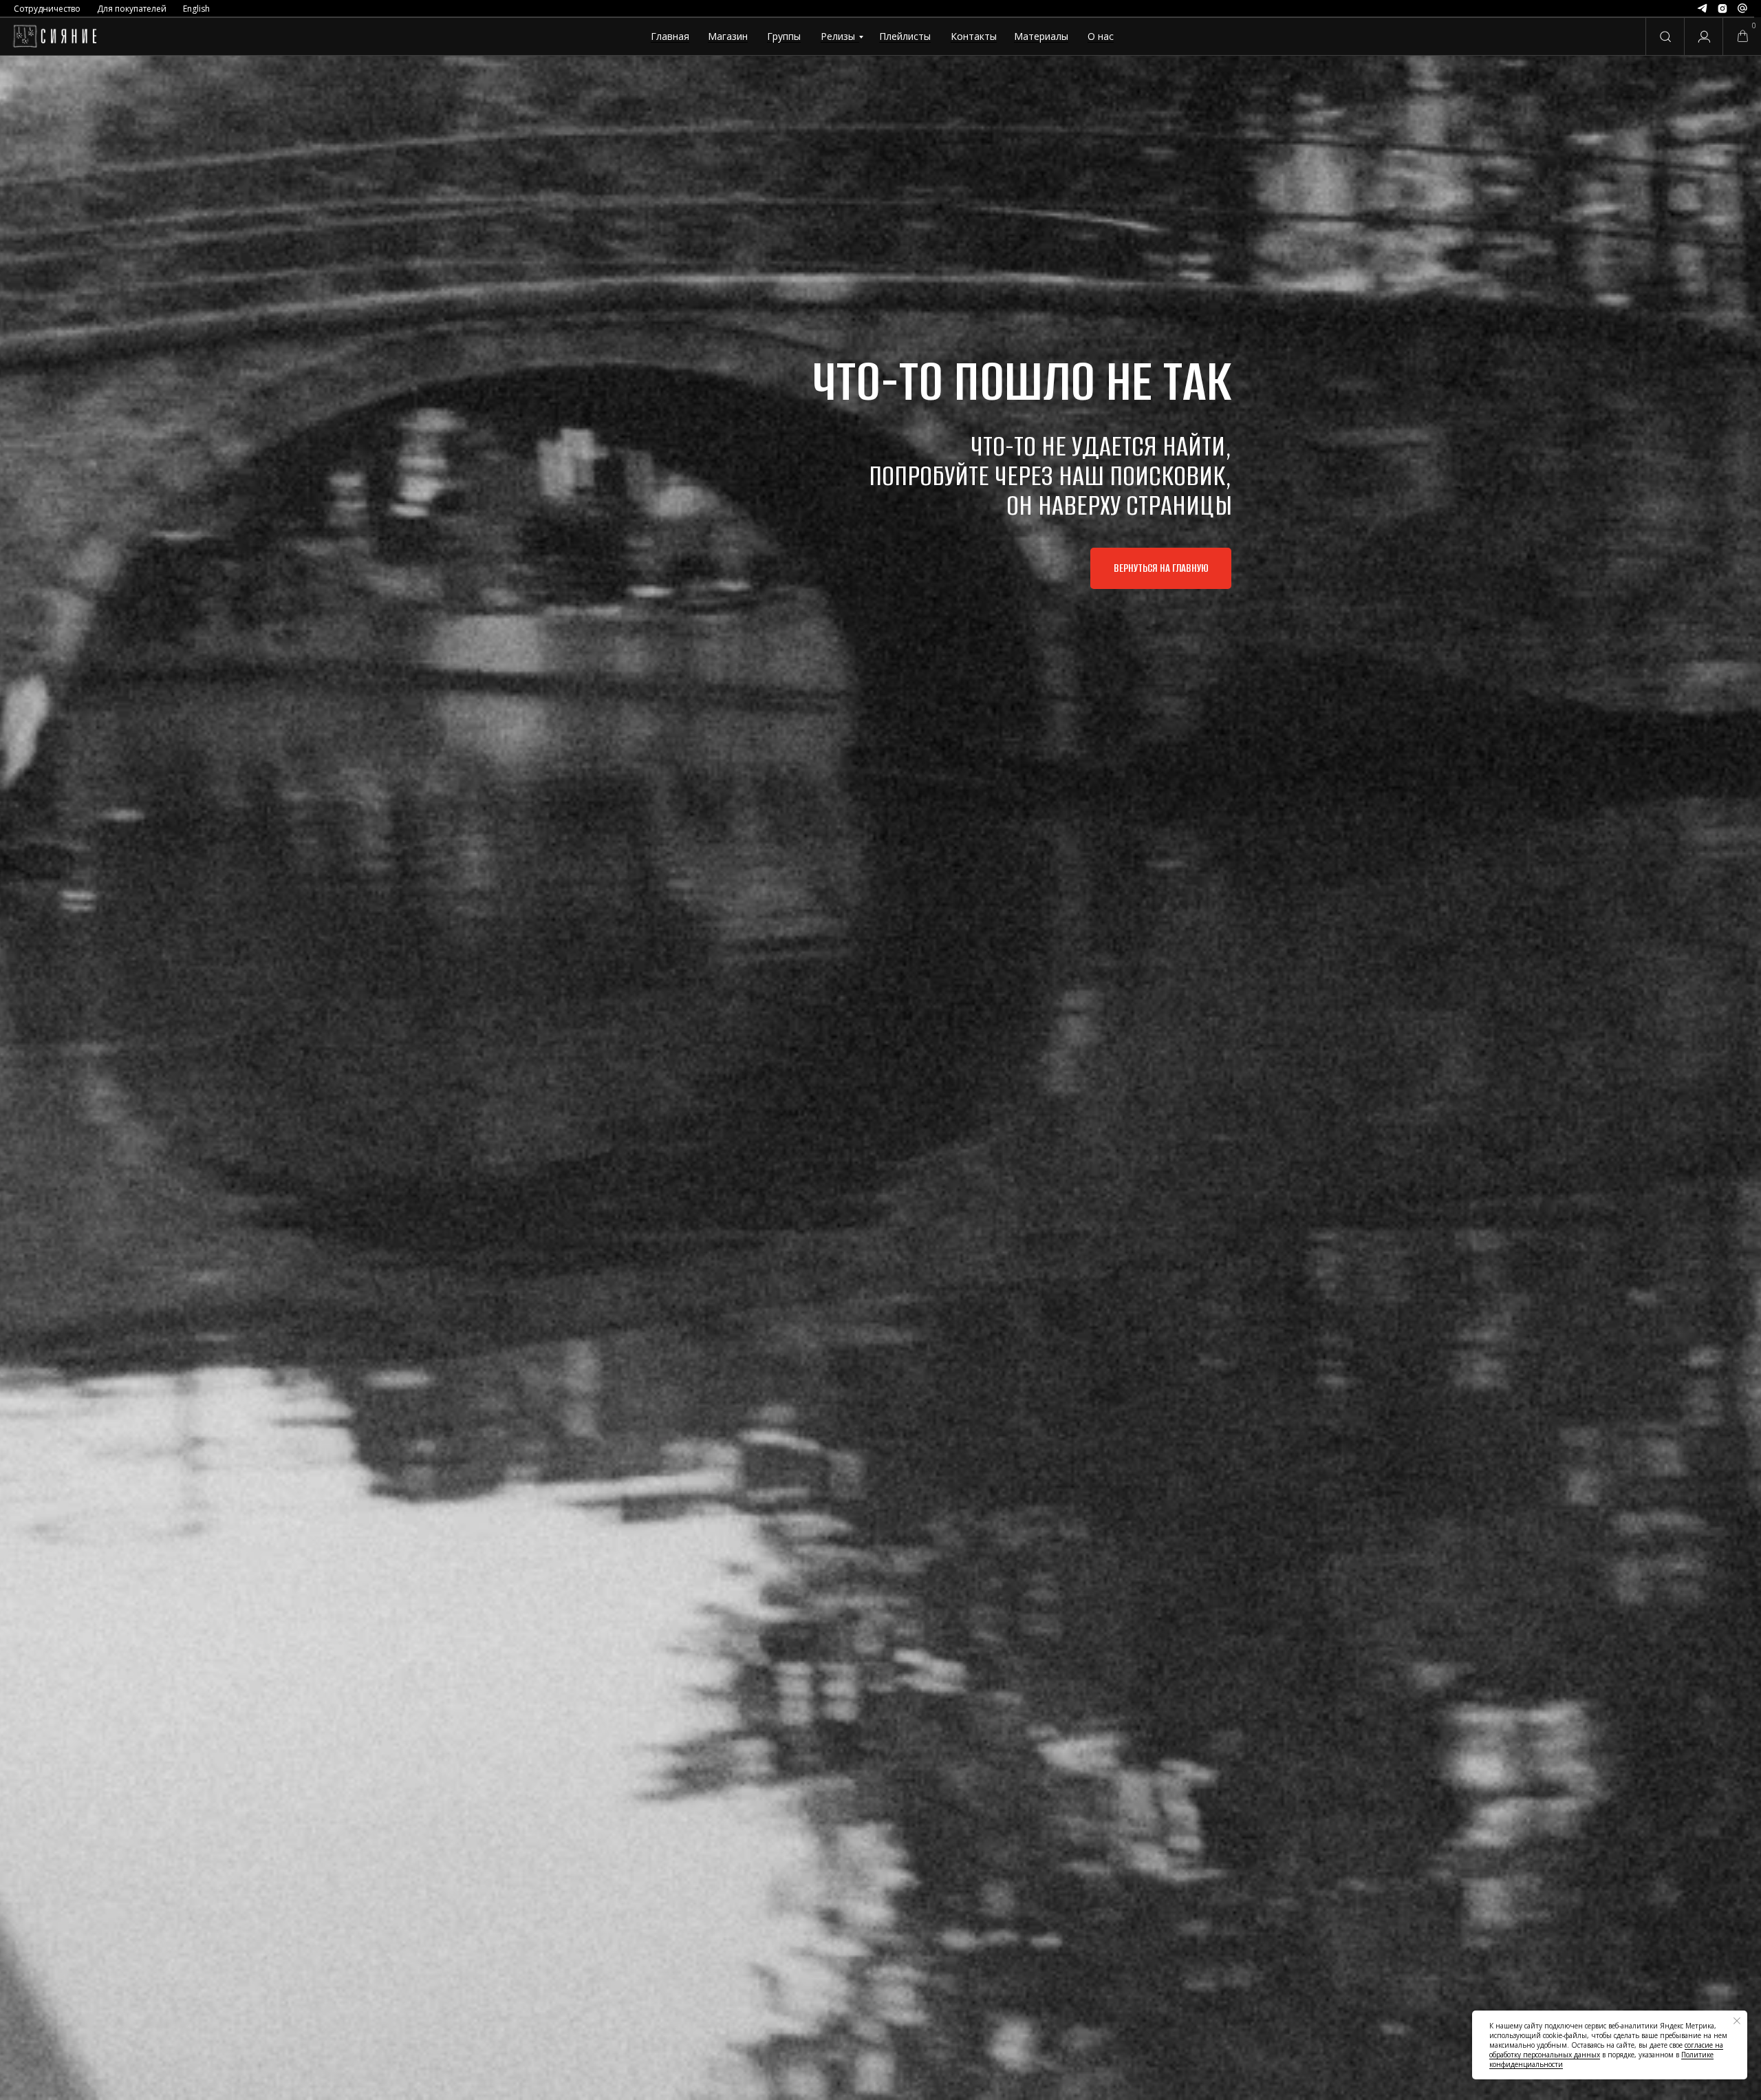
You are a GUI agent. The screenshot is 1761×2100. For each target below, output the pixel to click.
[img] (55, 36)
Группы (784, 36)
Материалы (1041, 36)
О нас (1101, 36)
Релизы (838, 36)
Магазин (728, 36)
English (196, 9)
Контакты (974, 36)
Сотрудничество (47, 9)
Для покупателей (132, 9)
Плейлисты (905, 36)
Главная (670, 36)
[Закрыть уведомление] (1737, 2021)
